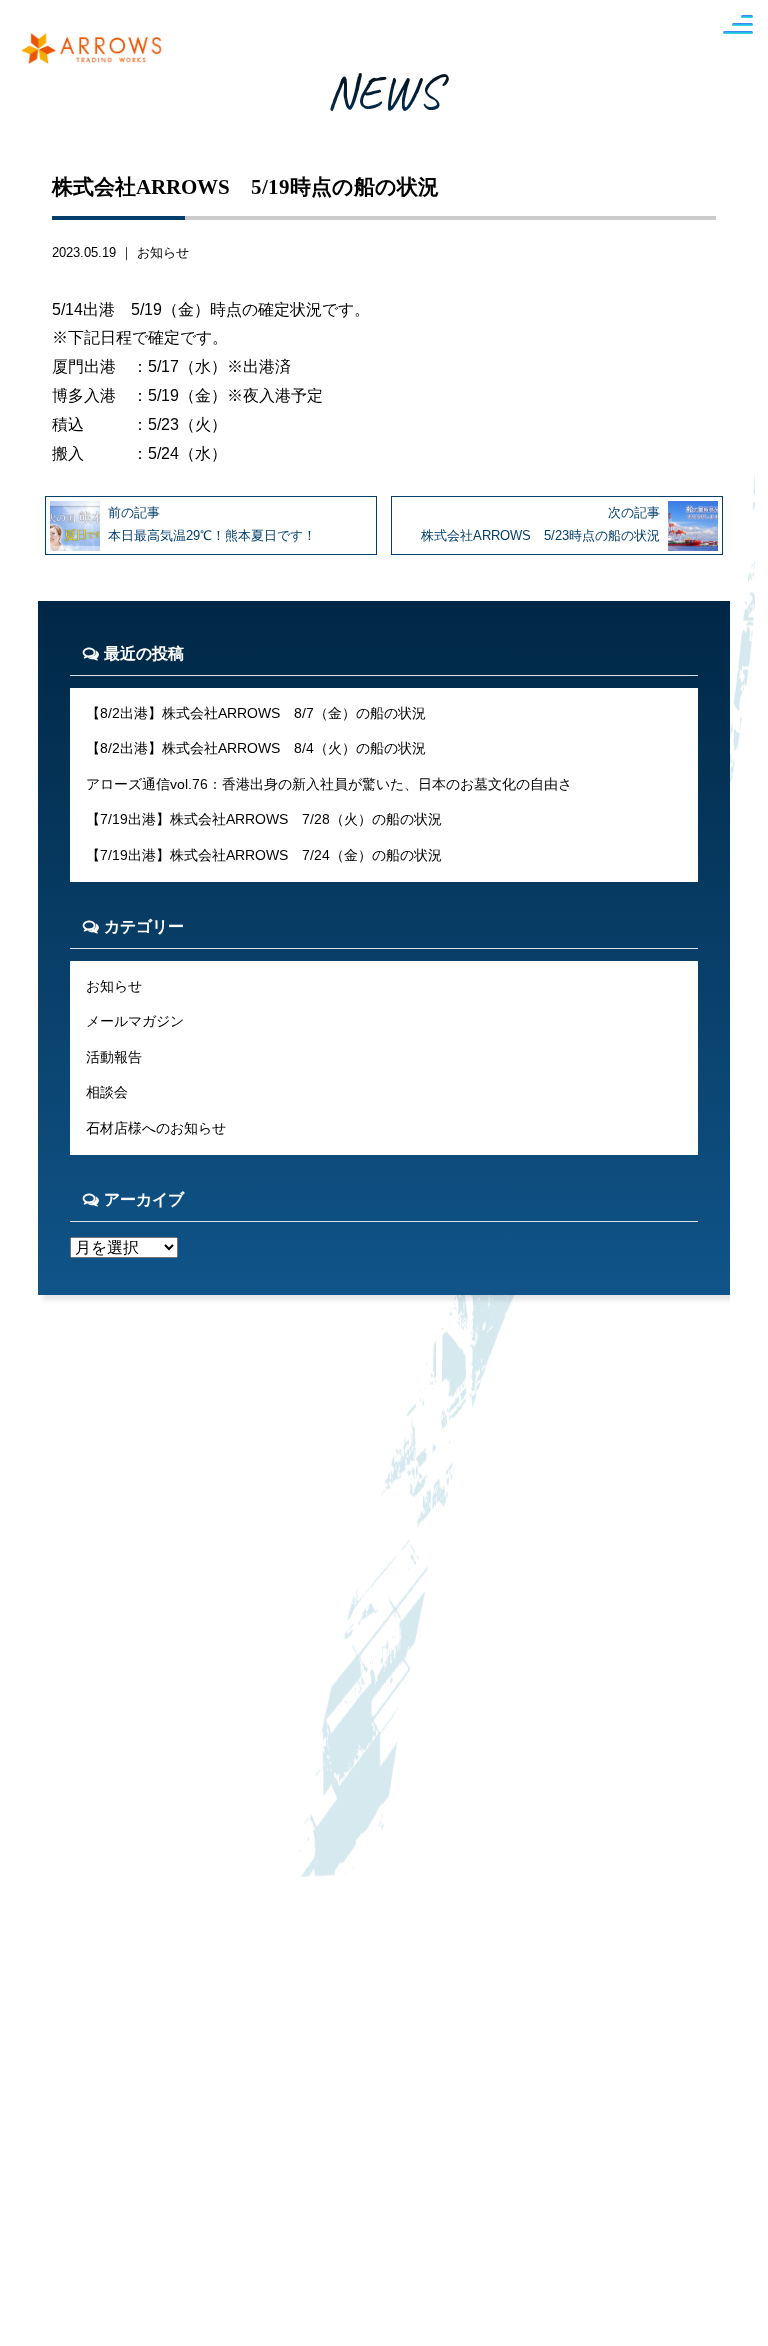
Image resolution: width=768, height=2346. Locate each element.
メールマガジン (135, 1021)
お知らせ (163, 252)
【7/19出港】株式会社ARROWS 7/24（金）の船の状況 (264, 855)
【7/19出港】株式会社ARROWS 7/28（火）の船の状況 (264, 819)
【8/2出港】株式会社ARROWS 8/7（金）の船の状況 (256, 713)
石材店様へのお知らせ (156, 1128)
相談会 (107, 1092)
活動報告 (114, 1057)
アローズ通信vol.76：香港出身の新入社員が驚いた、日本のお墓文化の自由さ (329, 784)
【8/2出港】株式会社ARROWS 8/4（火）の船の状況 (256, 748)
